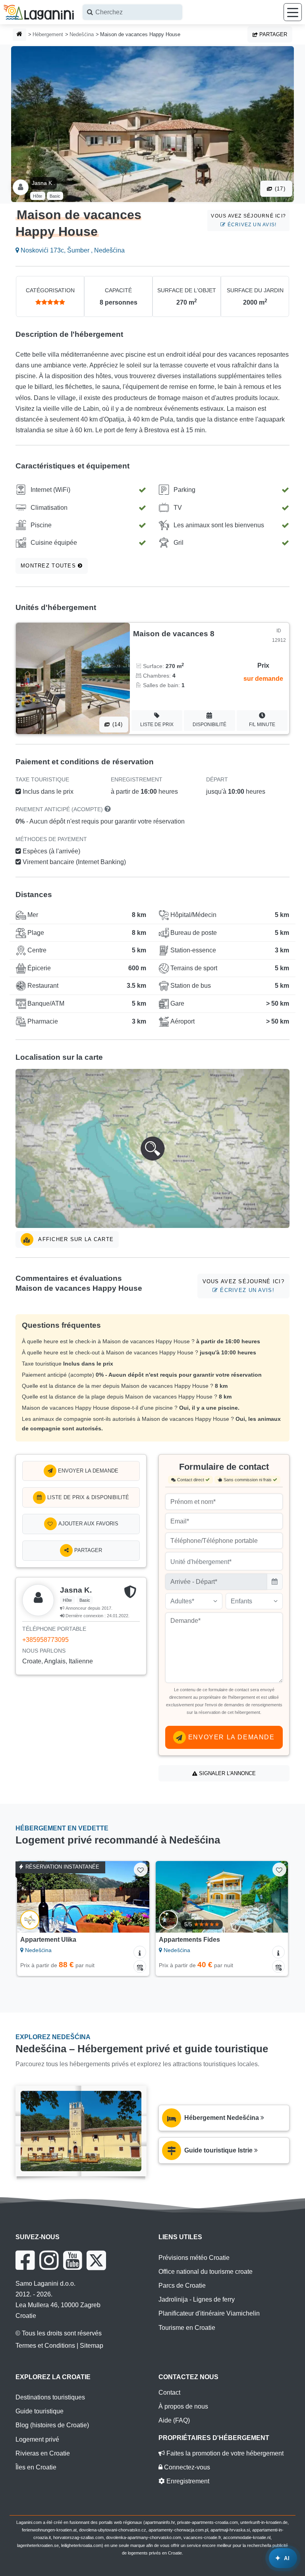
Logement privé (37, 2439)
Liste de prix (157, 725)
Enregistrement (187, 2481)
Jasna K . (43, 183)
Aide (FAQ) (174, 2420)
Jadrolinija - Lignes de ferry (197, 2299)
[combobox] (132, 12)
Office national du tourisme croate (206, 2272)
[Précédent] (32, 1897)
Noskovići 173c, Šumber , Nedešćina (72, 250)
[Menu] (293, 12)
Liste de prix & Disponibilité (87, 1497)
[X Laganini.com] (96, 2260)
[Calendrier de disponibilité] (140, 1966)
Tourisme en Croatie (187, 2328)
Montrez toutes (49, 566)
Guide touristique (40, 2411)
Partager (272, 34)
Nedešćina (82, 34)
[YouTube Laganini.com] (72, 2260)
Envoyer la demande (87, 1471)
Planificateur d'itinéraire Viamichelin (209, 2313)
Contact (169, 2392)
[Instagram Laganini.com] (49, 2260)
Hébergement (48, 34)
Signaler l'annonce (227, 1773)
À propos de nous (183, 2406)
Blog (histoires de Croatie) (52, 2425)
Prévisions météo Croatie (194, 2258)
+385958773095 (45, 1640)
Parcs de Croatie (182, 2286)
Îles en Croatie (36, 2467)
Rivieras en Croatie (43, 2453)
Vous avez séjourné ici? (248, 220)
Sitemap (92, 2346)
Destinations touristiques (50, 2397)
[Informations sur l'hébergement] (140, 1952)
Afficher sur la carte (75, 1239)
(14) (116, 724)
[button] (152, 1148)
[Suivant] (135, 1897)
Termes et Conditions (45, 2346)
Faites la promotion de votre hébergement (224, 2453)
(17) (279, 189)
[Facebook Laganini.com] (25, 2260)
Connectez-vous (186, 2467)
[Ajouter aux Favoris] (141, 1870)
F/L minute (262, 725)
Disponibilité (209, 725)
